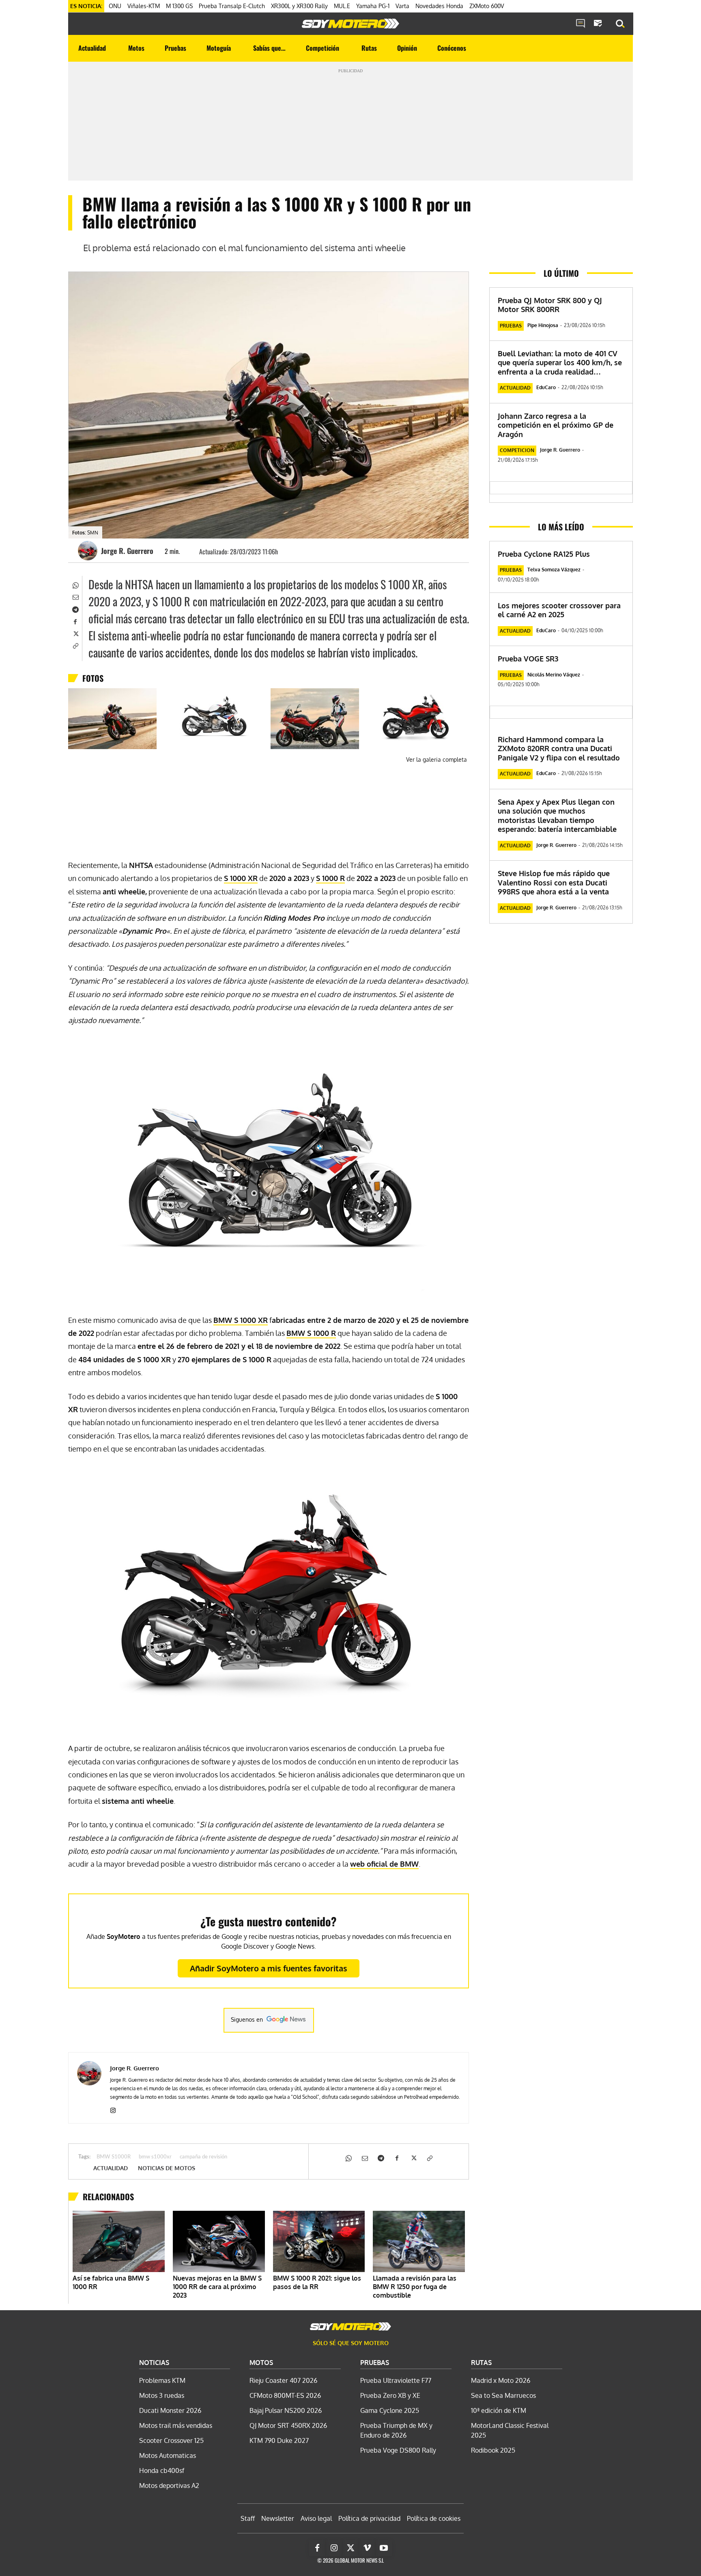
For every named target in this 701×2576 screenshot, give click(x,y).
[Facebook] (75, 621)
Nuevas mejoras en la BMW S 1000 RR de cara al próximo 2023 (217, 2287)
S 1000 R (330, 878)
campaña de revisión (203, 2157)
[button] (620, 24)
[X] (75, 633)
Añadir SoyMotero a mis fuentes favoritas (269, 1968)
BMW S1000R (114, 2157)
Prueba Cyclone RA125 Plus (544, 554)
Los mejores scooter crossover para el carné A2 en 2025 (559, 610)
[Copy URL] (75, 645)
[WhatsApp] (75, 584)
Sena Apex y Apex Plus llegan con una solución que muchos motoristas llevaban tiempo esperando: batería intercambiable (557, 816)
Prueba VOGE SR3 (528, 659)
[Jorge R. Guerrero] (89, 551)
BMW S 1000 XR (241, 1320)
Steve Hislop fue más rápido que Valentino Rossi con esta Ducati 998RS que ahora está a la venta (554, 882)
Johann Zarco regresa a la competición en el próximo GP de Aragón (556, 425)
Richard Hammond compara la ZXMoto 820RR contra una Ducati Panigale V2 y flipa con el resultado (559, 748)
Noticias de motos (167, 2168)
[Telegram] (75, 609)
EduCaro (546, 387)
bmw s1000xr (155, 2157)
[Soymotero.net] (350, 24)
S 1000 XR (241, 878)
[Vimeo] (367, 2548)
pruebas (511, 326)
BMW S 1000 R (311, 1333)
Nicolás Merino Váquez (554, 675)
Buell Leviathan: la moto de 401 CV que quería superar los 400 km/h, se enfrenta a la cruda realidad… (560, 363)
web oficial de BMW (384, 1864)
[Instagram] (113, 2109)
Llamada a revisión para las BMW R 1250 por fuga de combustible (415, 2287)
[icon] (581, 24)
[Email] (75, 597)
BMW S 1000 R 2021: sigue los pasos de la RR (317, 2282)
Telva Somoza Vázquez (554, 570)
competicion (517, 450)
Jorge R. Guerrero (127, 551)
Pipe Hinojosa (543, 325)
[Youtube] (384, 2548)
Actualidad (111, 2168)
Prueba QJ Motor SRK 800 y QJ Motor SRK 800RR (550, 305)
